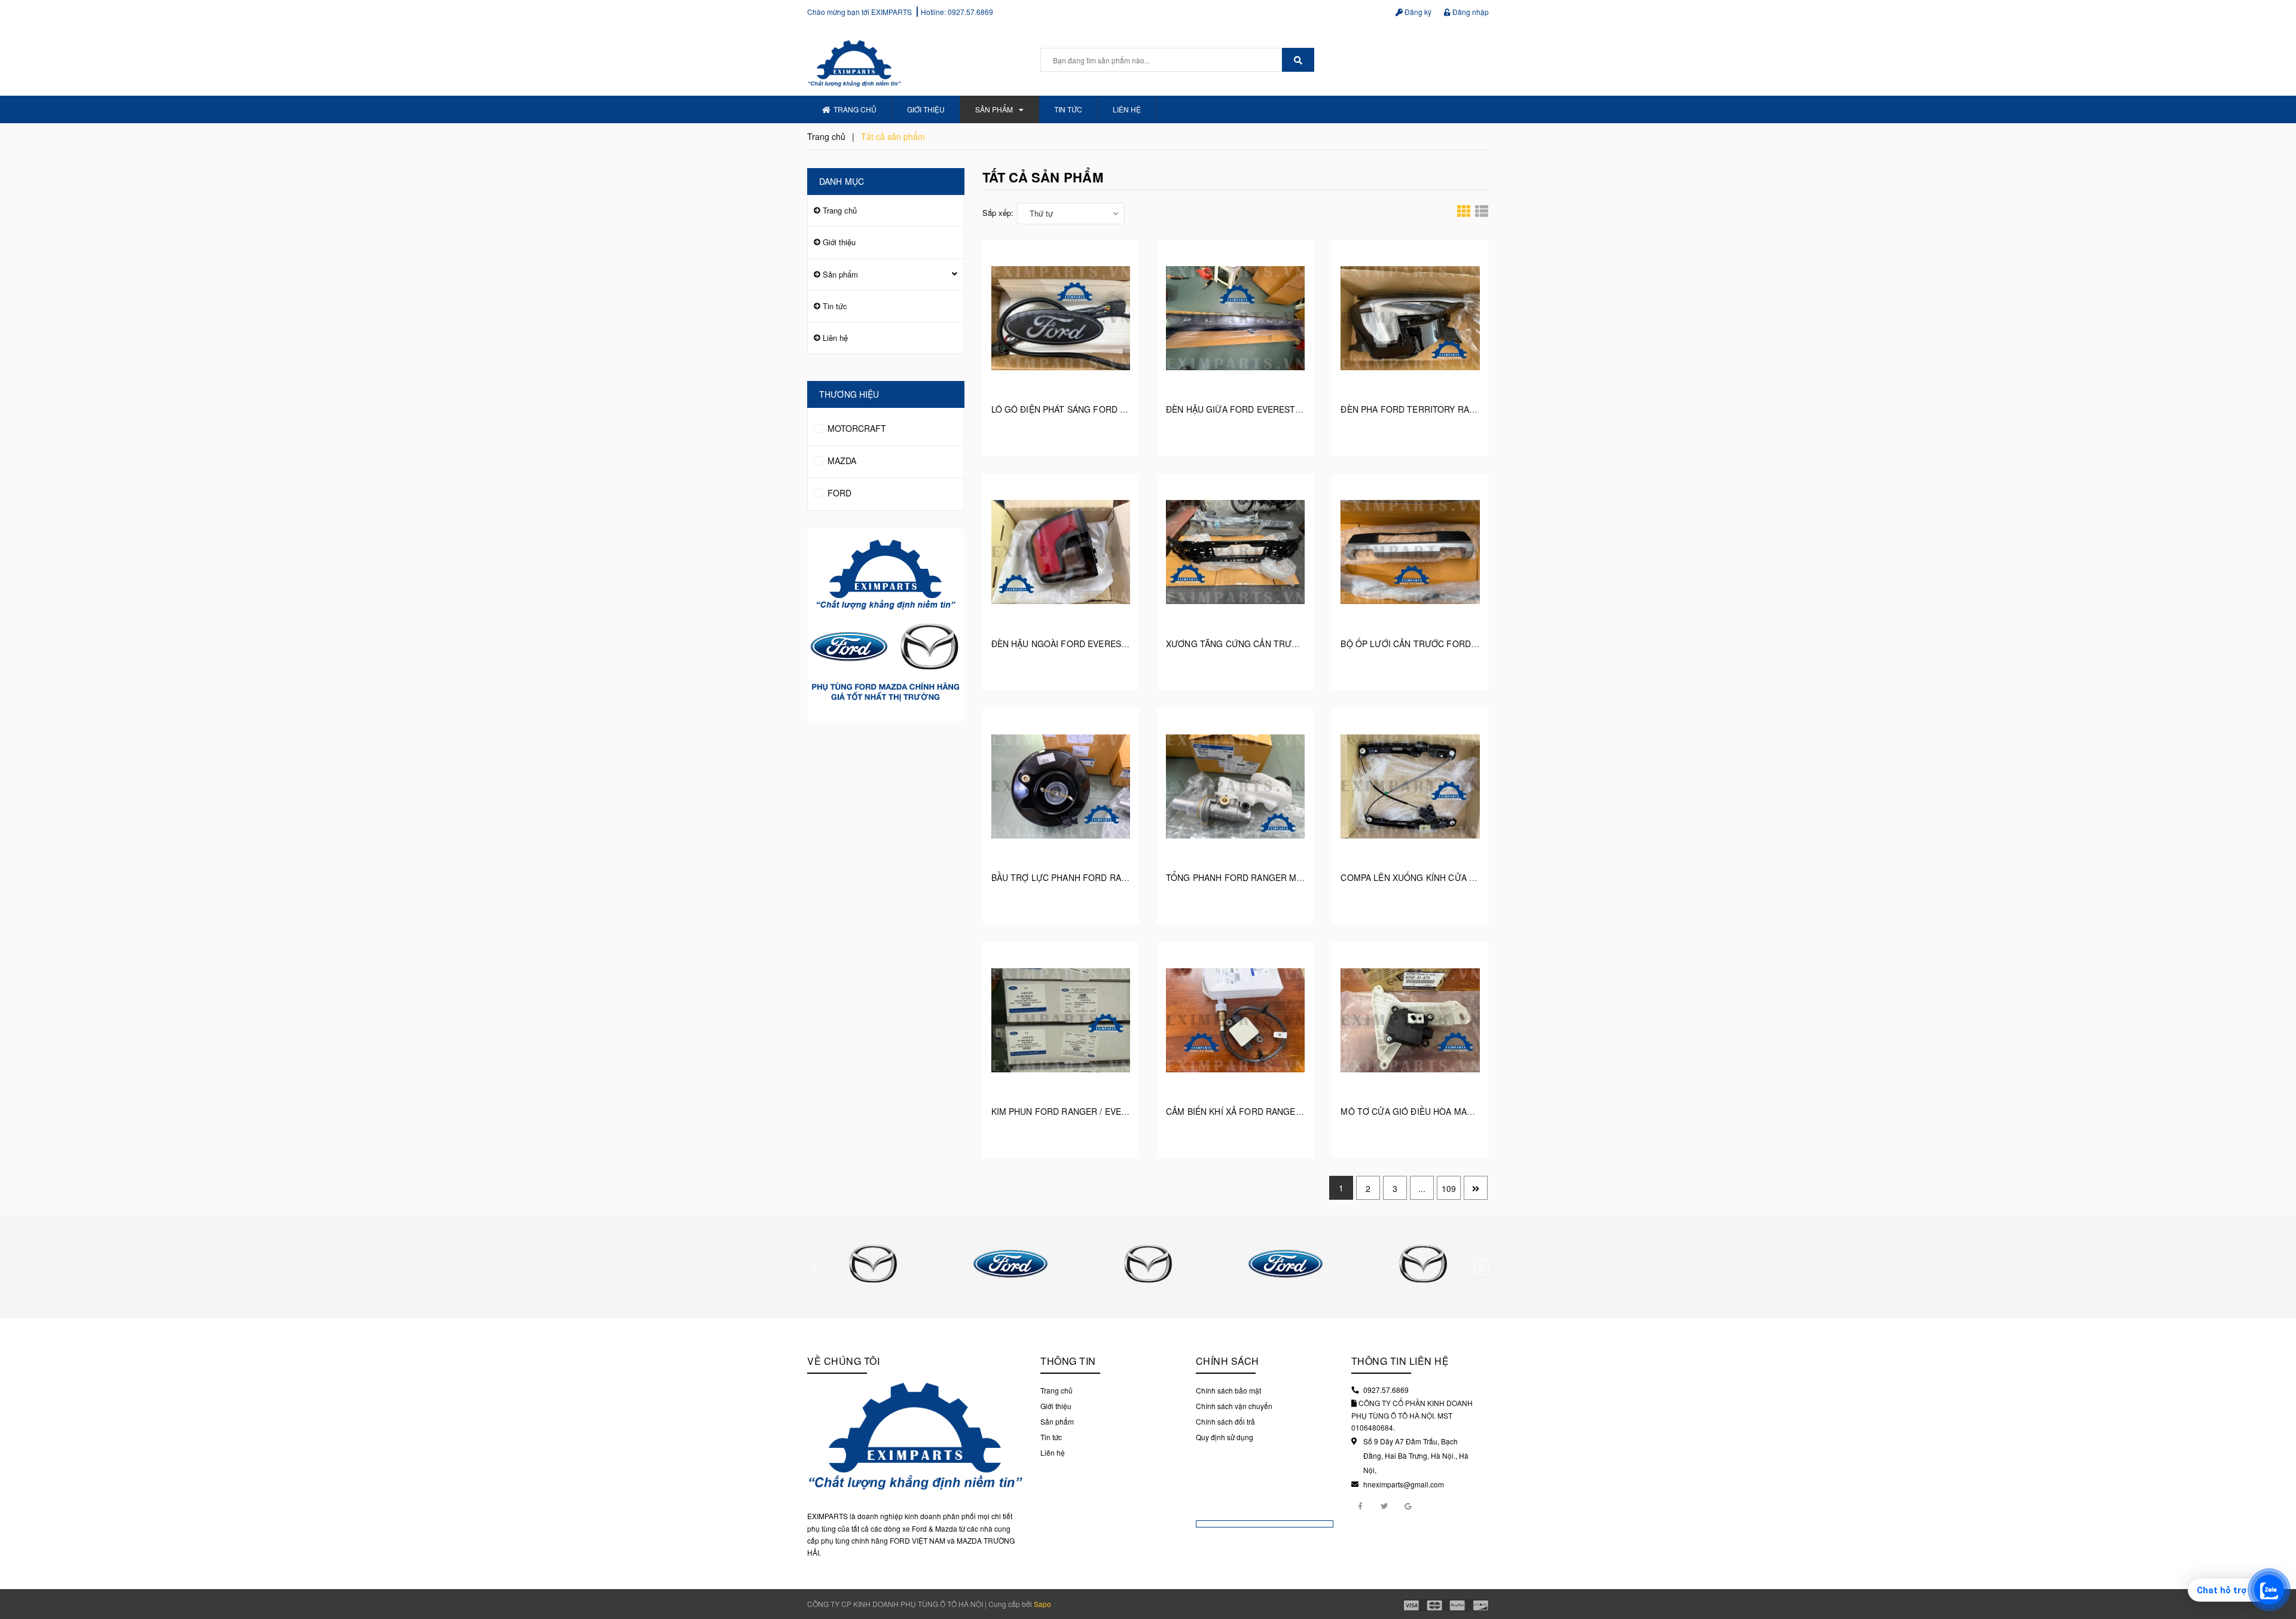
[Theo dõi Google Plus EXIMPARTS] (1408, 1505)
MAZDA (841, 461)
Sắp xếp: (998, 213)
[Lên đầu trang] (2278, 1559)
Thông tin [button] (1068, 1361)
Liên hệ (1127, 109)
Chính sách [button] (1228, 1361)
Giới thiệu (926, 109)
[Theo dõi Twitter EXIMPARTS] (1384, 1505)
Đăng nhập (1470, 12)
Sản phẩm (994, 109)
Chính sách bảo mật (1228, 1390)
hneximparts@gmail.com (1404, 1484)
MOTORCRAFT (856, 428)
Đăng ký (1417, 12)
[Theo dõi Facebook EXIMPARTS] (1360, 1505)
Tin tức (1068, 109)
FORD (838, 493)
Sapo (1042, 1604)
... (1422, 1188)
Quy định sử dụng (1225, 1437)
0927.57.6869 (970, 12)
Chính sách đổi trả (1225, 1421)
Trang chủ (855, 109)
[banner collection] (886, 625)
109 (1449, 1188)
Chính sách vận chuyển (1234, 1406)
